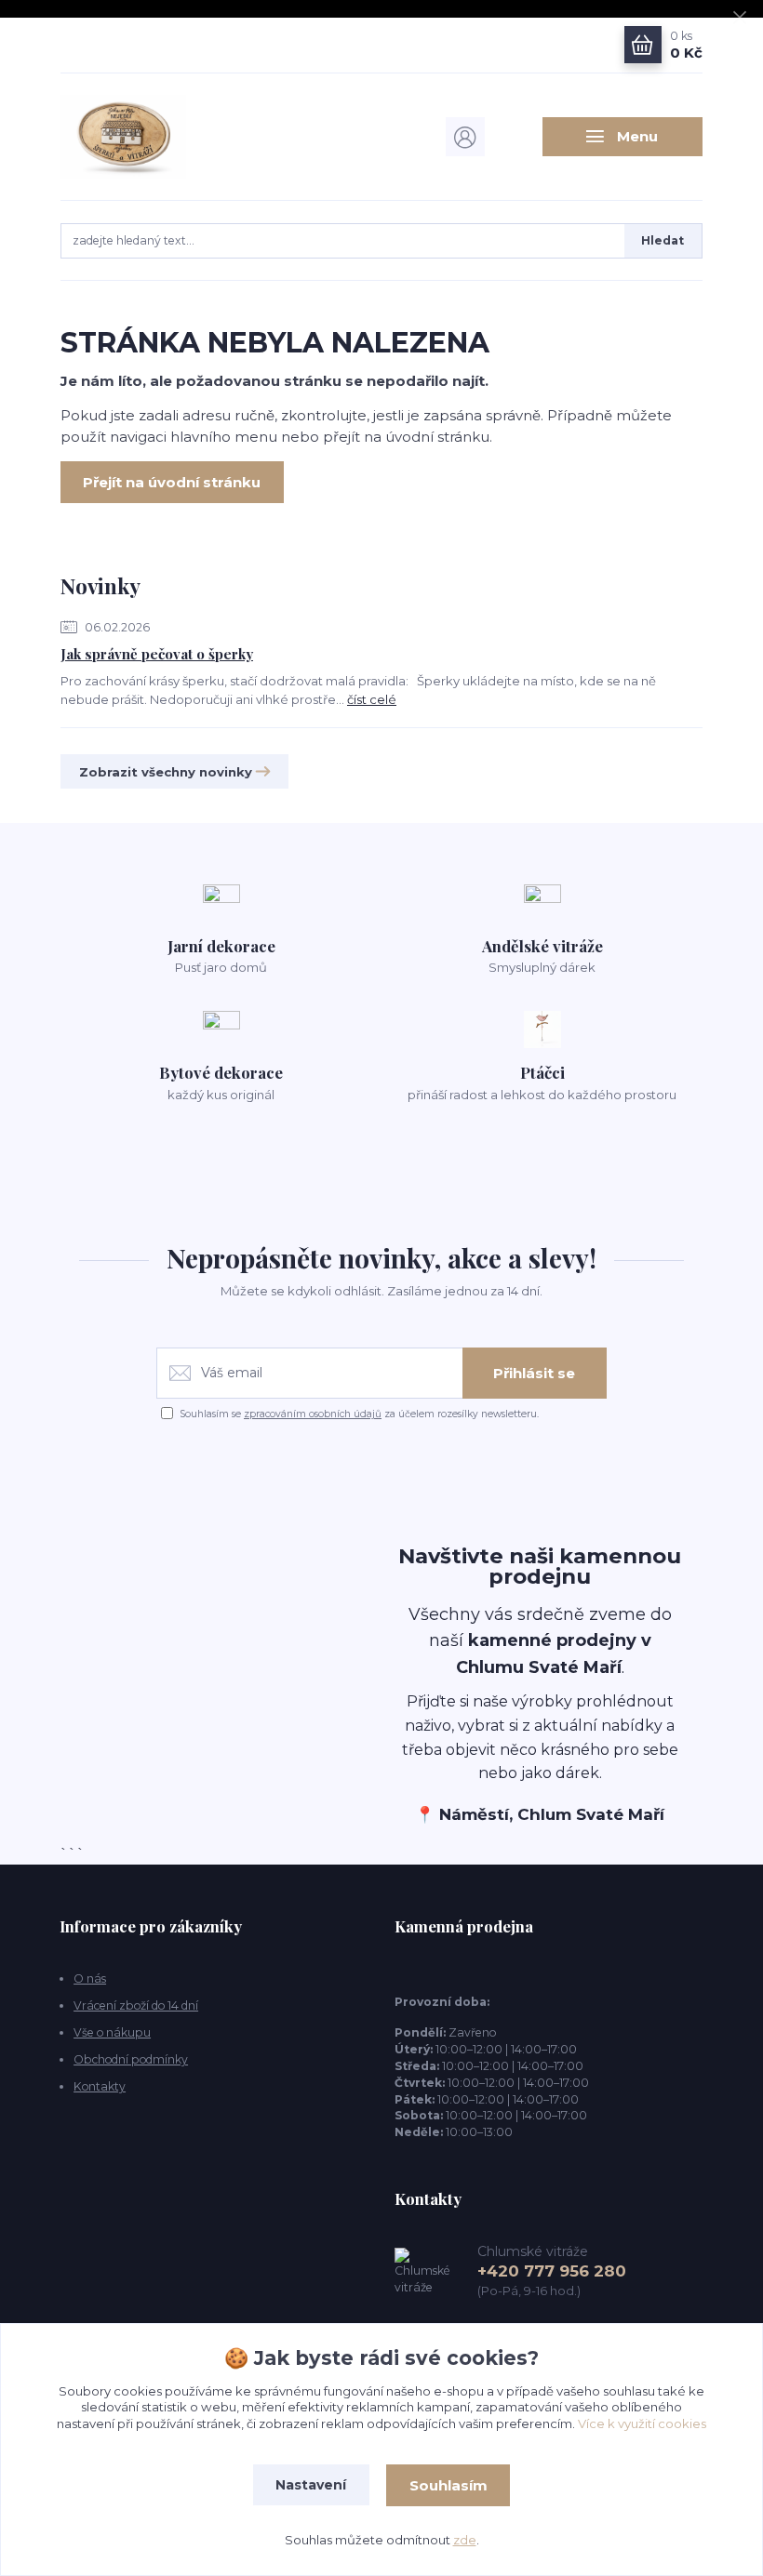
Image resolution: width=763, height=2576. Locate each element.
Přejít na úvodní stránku (172, 482)
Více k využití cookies (642, 2423)
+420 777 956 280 (552, 2271)
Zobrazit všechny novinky (166, 772)
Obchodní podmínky (131, 2059)
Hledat (663, 240)
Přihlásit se (534, 1373)
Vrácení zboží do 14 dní (136, 2005)
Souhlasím (448, 2485)
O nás (90, 1978)
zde (465, 2540)
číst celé (372, 699)
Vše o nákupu (112, 2032)
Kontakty (100, 2086)
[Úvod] (157, 137)
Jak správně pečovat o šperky (157, 654)
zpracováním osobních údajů (313, 1414)
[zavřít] (740, 19)
